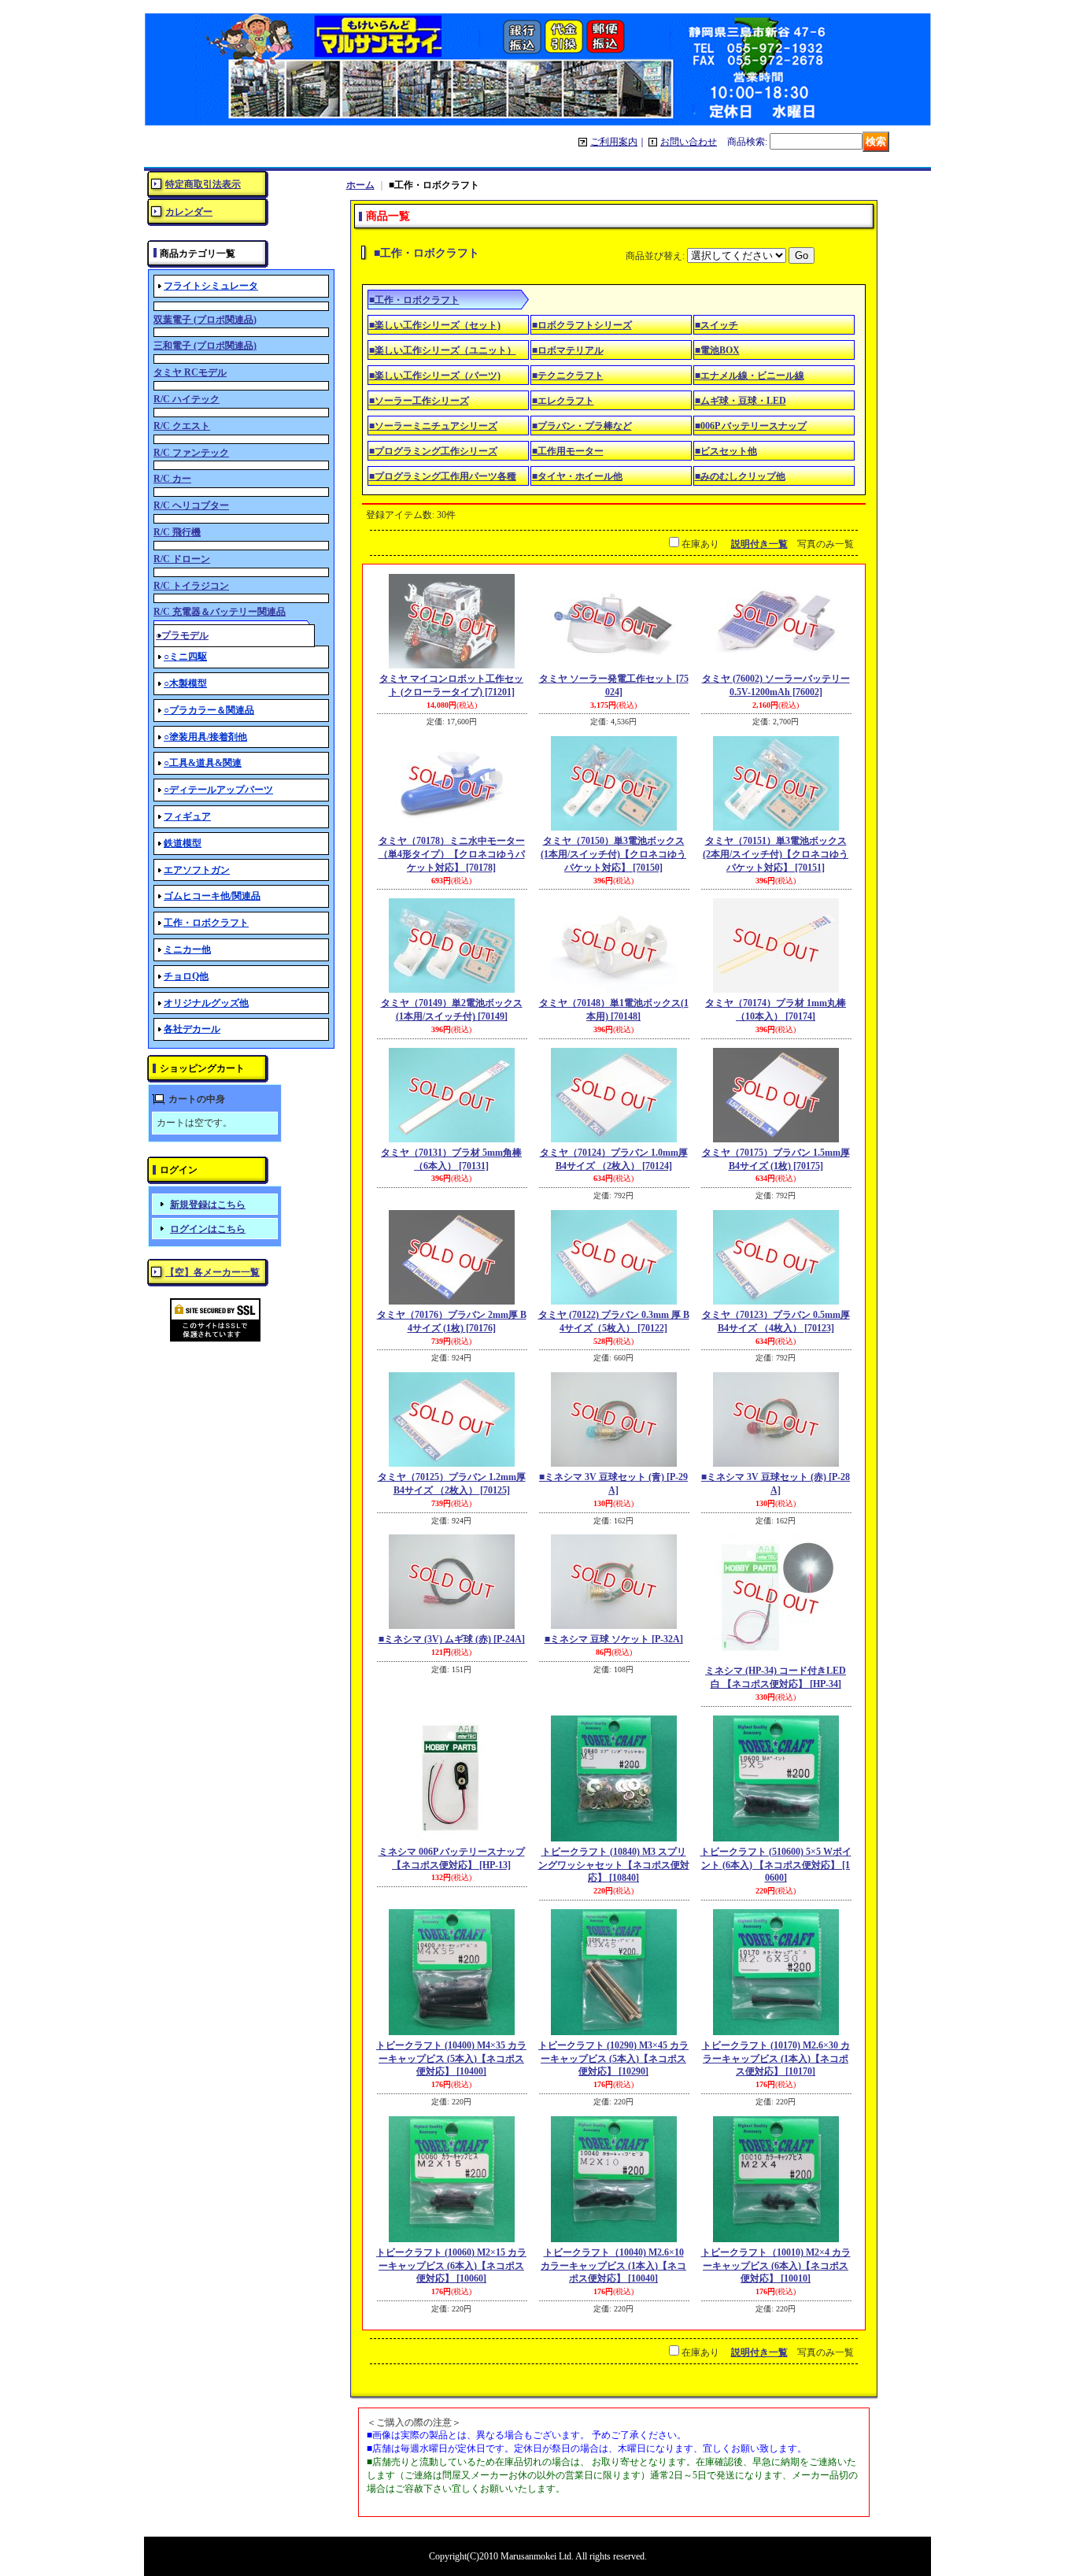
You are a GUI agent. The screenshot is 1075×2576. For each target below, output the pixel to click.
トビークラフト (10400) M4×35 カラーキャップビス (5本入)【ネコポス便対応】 (451, 2059)
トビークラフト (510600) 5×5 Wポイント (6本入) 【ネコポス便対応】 (776, 1865)
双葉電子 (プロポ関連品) (205, 320)
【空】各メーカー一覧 (212, 1272)
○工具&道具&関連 (203, 763)
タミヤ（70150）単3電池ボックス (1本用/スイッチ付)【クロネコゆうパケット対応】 (613, 854)
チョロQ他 (186, 976)
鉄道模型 (183, 843)
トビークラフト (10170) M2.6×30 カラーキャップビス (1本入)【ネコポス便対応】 (776, 2059)
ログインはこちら (208, 1229)
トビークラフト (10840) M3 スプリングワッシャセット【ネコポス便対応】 (614, 1865)
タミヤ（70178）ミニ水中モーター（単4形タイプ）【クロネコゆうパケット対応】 (452, 854)
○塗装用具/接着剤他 (205, 737)
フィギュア (187, 816)
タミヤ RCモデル (190, 372)
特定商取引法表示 (203, 184)
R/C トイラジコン (191, 586)
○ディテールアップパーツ (218, 790)
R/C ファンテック (191, 453)
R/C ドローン (182, 559)
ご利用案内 (614, 142)
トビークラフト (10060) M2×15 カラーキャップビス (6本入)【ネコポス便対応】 (451, 2266)
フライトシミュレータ (211, 286)
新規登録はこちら (208, 1205)
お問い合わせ (689, 142)
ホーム (360, 185)
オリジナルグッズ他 (206, 1003)
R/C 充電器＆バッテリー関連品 (220, 612)
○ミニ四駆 (185, 657)
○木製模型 (185, 683)
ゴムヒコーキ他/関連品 (212, 896)
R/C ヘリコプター (191, 505)
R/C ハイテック (187, 399)
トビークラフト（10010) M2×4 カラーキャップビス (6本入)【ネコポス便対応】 (776, 2266)
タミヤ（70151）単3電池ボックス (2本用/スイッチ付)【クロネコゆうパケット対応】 (776, 854)
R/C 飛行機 (177, 532)
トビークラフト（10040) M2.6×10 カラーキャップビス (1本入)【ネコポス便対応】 (613, 2266)
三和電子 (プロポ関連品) (205, 346)
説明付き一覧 (759, 544)
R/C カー (172, 479)
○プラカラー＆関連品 (209, 710)
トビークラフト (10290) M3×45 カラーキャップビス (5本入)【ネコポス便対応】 (613, 2059)
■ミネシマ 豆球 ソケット (614, 1639)
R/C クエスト (182, 426)
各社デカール (192, 1029)
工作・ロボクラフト (206, 923)
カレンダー (189, 212)
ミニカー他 (187, 949)
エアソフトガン (197, 870)
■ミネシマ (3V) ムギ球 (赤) (452, 1639)
